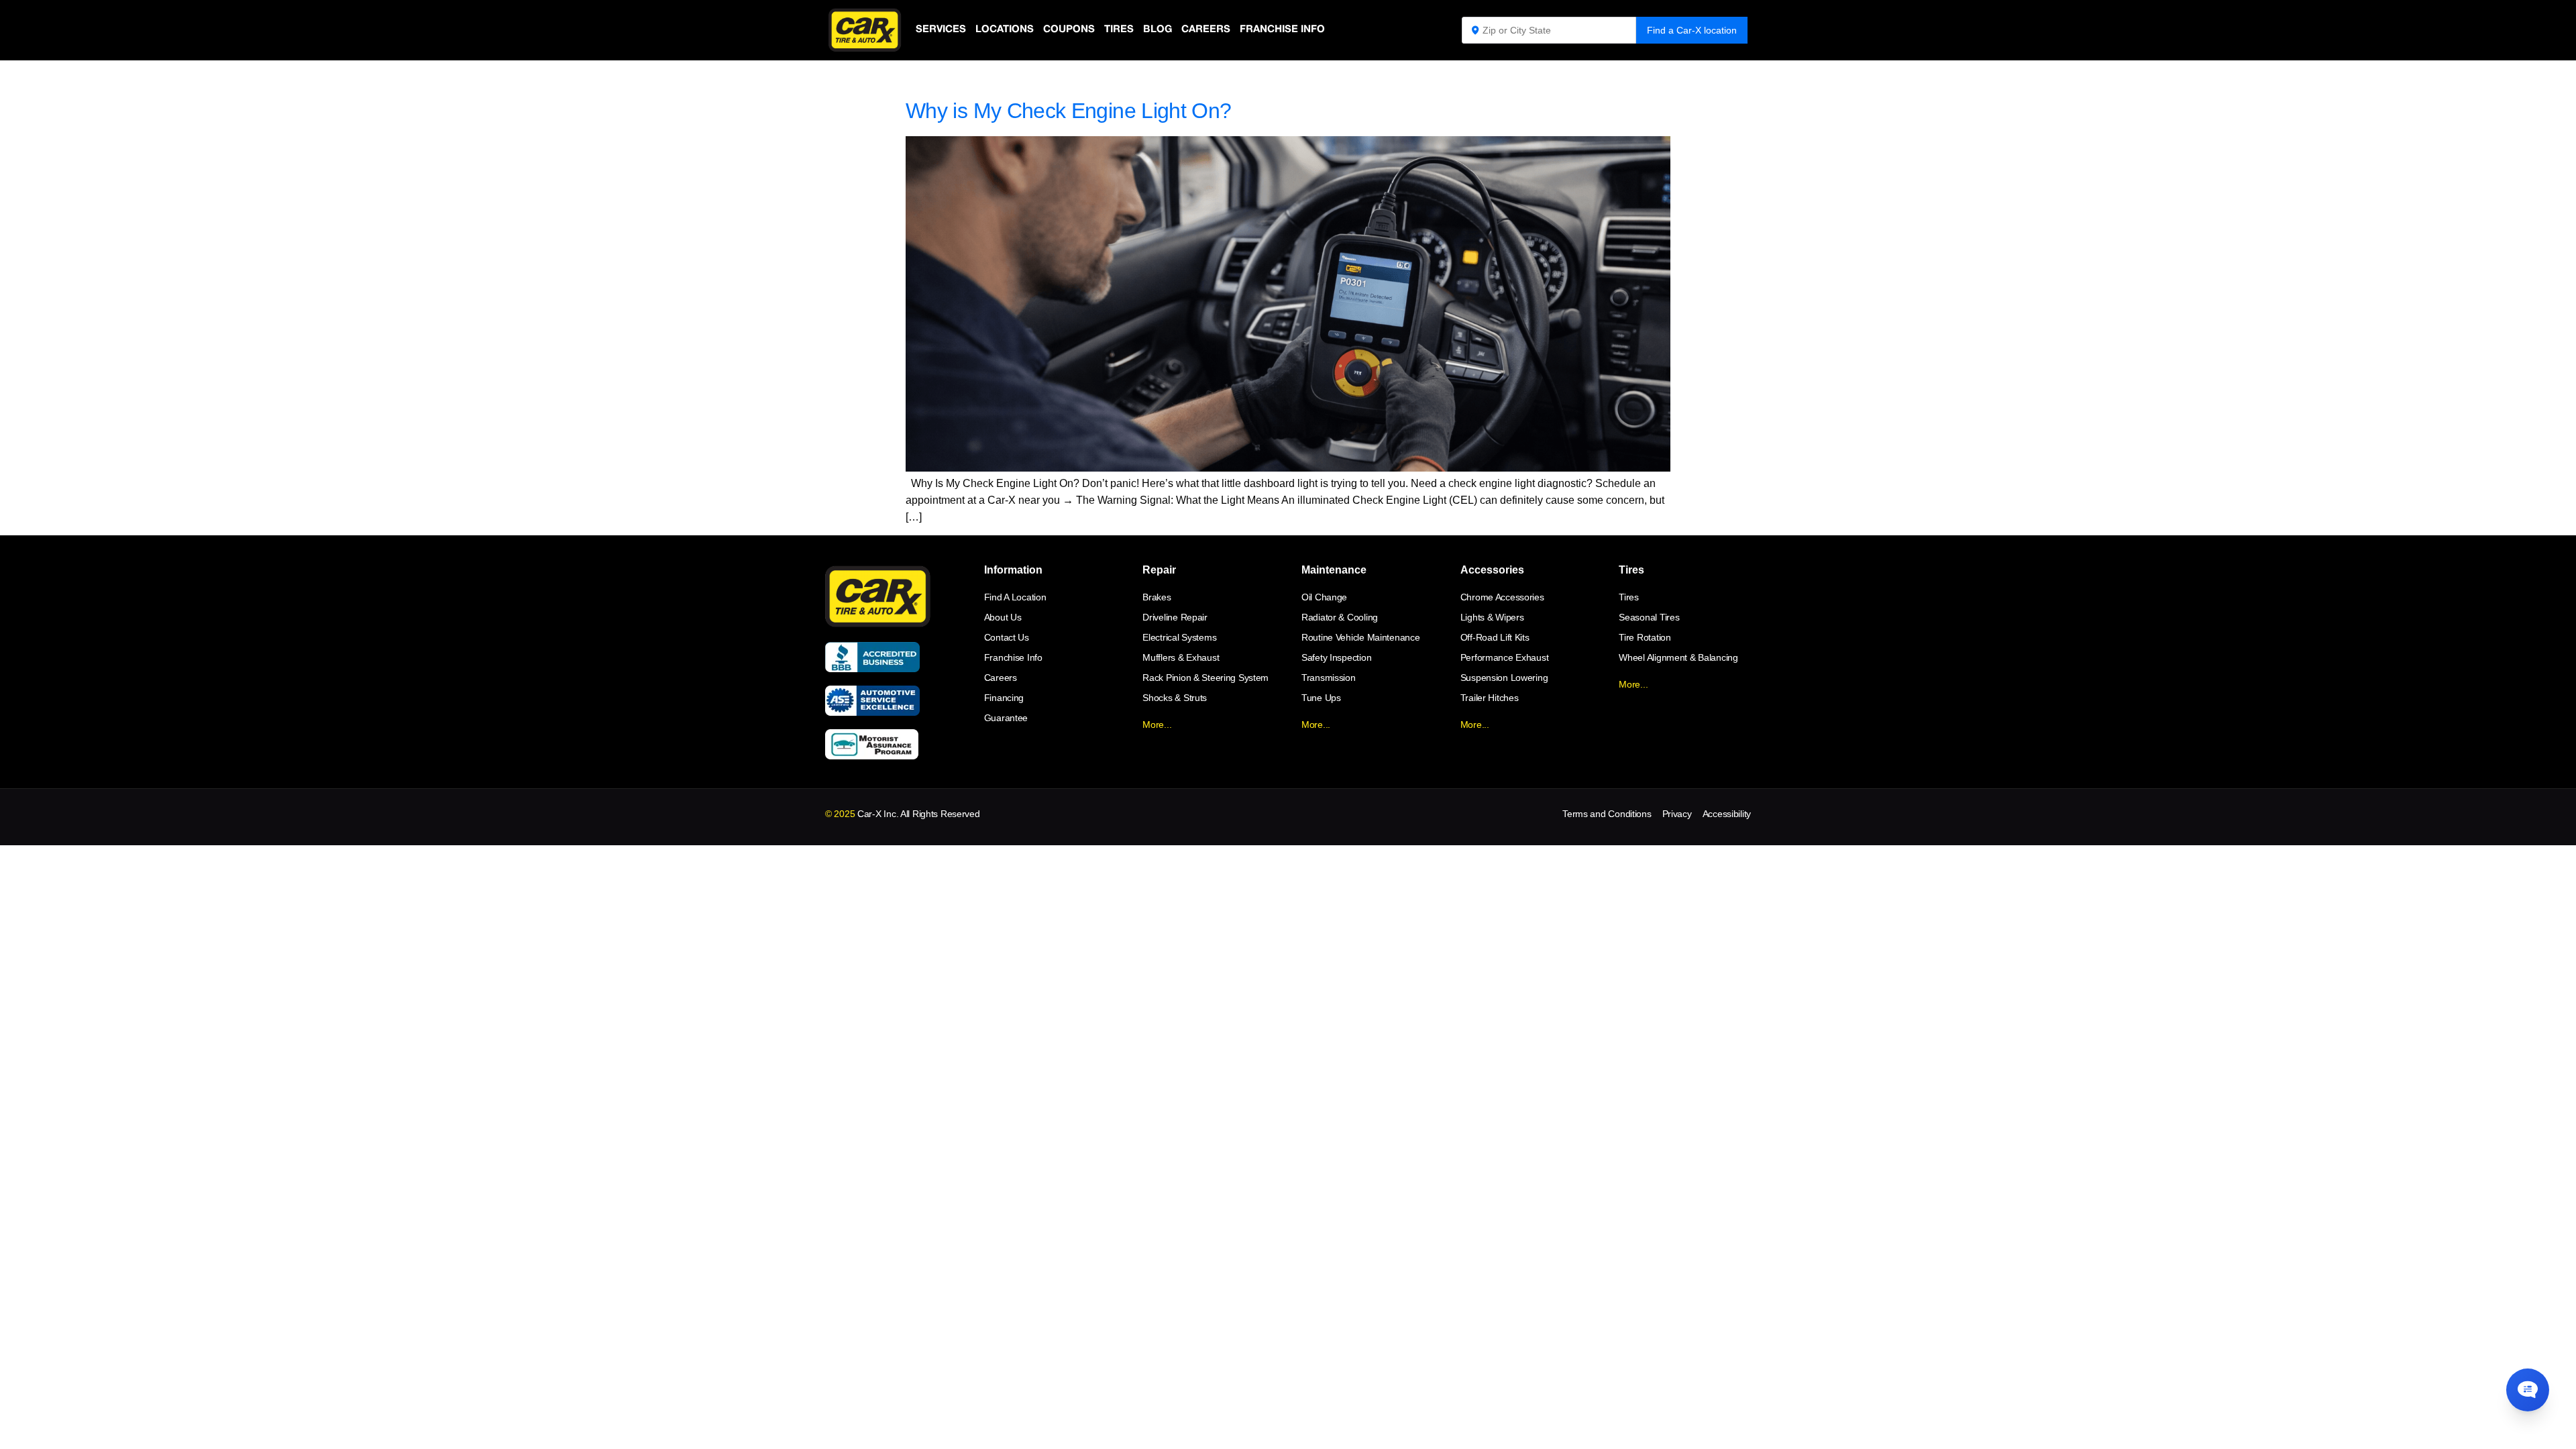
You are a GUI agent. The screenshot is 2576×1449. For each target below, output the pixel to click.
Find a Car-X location (1692, 30)
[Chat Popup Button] (2528, 1390)
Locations (1005, 30)
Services (941, 30)
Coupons (1069, 30)
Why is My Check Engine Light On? (1069, 111)
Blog (1158, 30)
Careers (1206, 30)
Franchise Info (1282, 30)
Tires (1119, 30)
